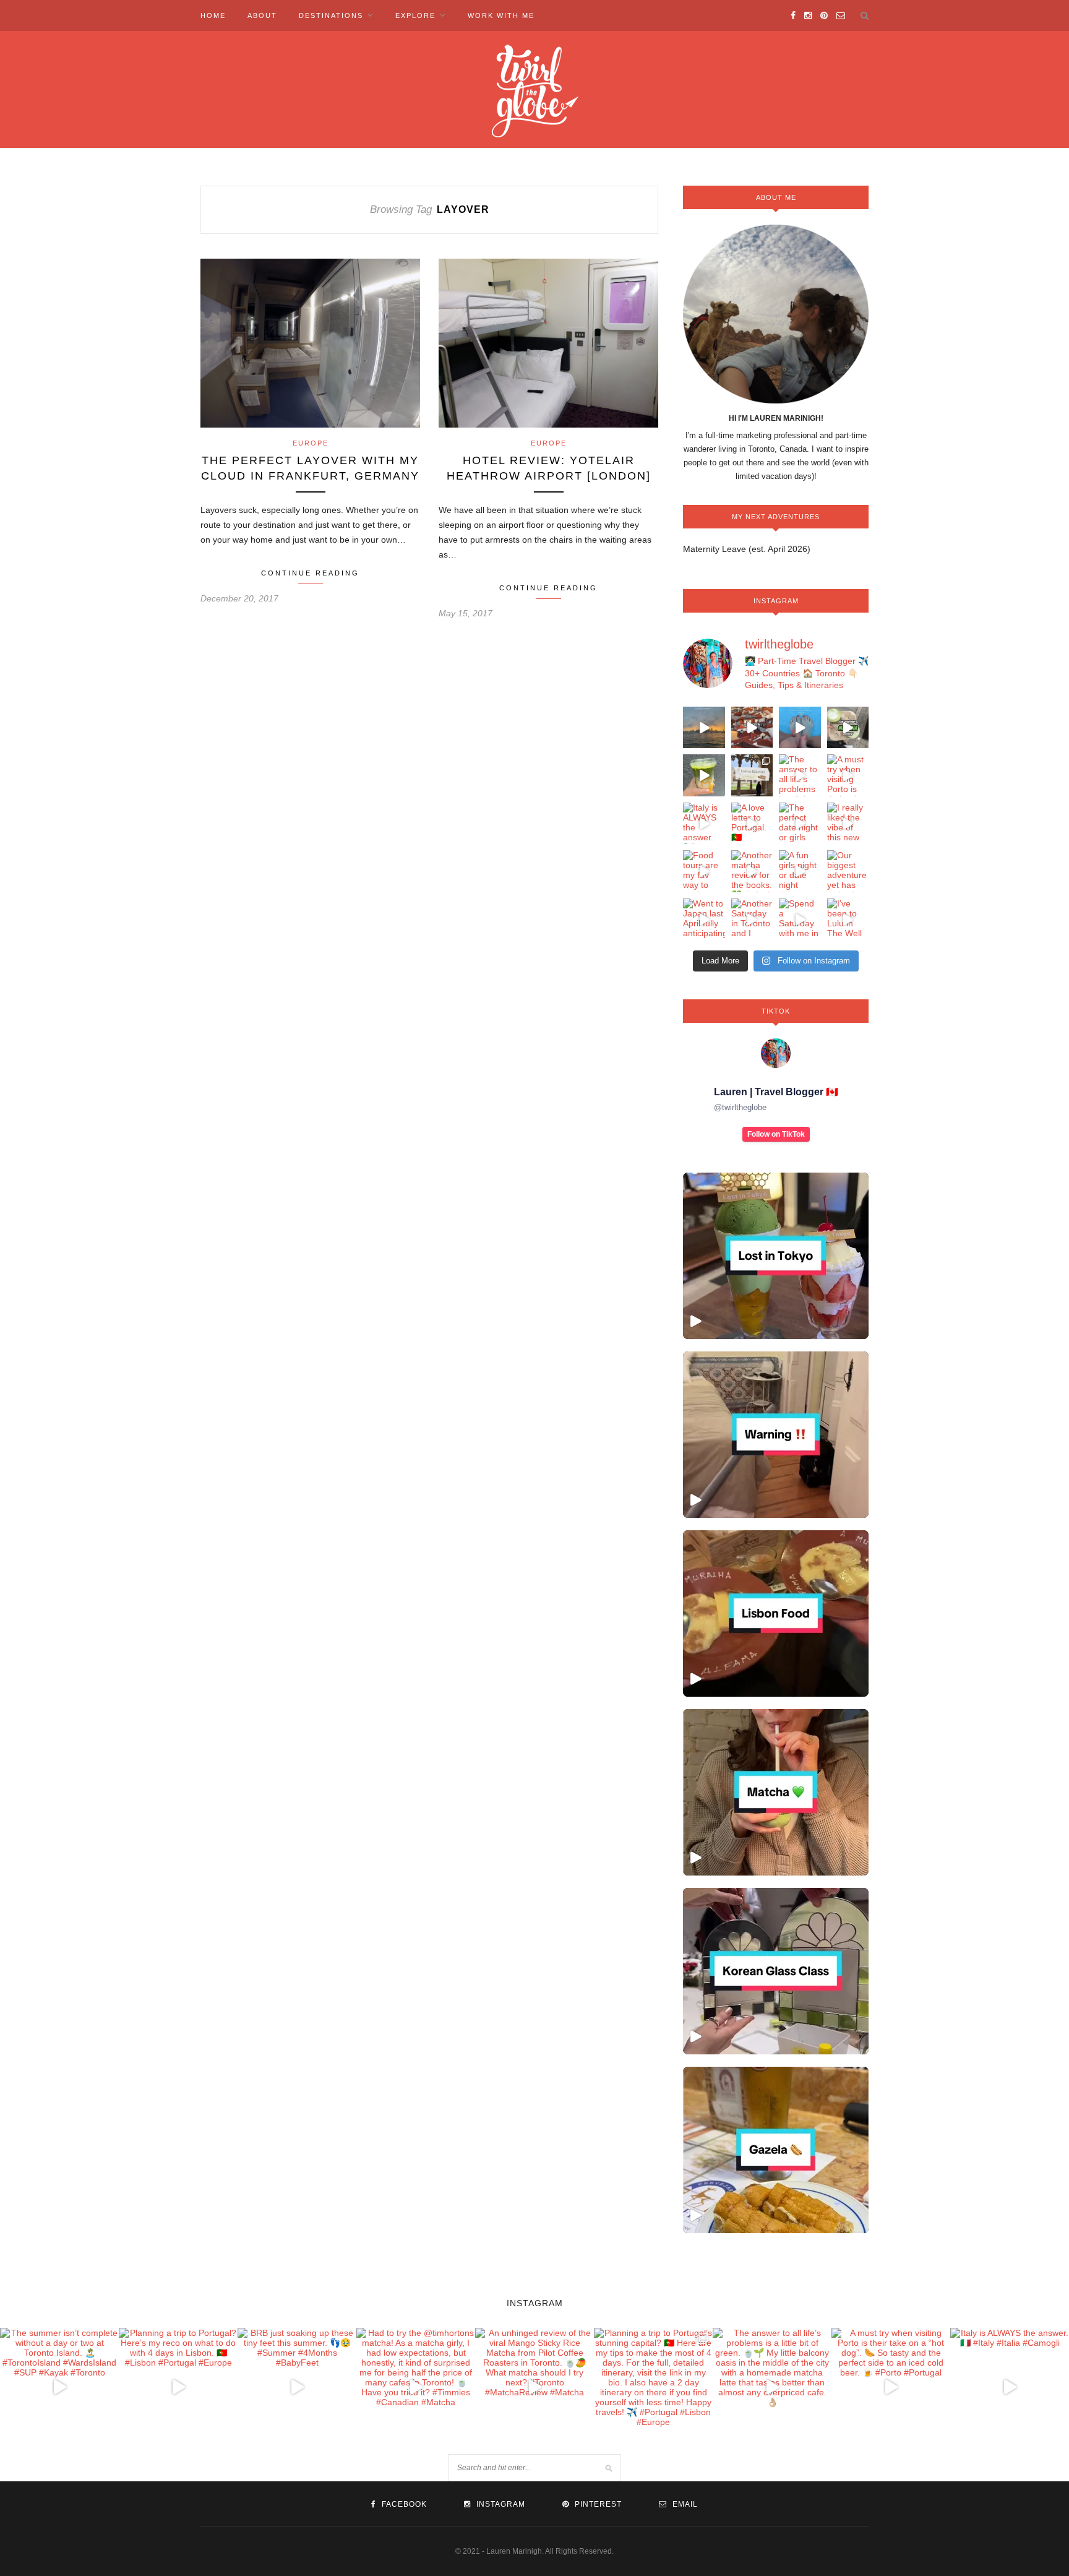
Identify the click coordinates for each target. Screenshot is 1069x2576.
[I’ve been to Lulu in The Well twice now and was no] (848, 920)
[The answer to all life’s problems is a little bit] (800, 775)
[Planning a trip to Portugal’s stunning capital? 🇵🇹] (752, 775)
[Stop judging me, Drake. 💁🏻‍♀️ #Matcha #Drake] (776, 1792)
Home (213, 15)
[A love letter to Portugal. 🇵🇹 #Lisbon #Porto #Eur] (752, 824)
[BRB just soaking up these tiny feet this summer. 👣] (800, 728)
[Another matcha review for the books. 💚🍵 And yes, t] (752, 871)
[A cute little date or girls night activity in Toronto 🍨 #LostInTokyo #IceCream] (776, 1256)
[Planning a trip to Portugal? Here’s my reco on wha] (752, 728)
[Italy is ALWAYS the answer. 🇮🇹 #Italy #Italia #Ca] (704, 824)
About (262, 15)
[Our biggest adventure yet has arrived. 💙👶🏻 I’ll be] (848, 871)
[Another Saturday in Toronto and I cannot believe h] (752, 920)
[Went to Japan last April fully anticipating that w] (704, 920)
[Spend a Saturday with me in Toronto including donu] (800, 920)
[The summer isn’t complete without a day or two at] (704, 728)
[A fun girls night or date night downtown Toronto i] (800, 871)
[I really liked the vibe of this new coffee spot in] (848, 824)
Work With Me (501, 15)
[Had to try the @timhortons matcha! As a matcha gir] (848, 728)
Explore (415, 15)
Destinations (331, 15)
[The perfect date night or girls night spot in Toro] (800, 824)
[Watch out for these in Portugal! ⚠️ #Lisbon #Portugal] (776, 1435)
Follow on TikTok (776, 1134)
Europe (311, 443)
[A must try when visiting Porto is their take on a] (848, 775)
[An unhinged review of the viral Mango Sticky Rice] (704, 775)
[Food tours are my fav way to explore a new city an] (704, 871)
